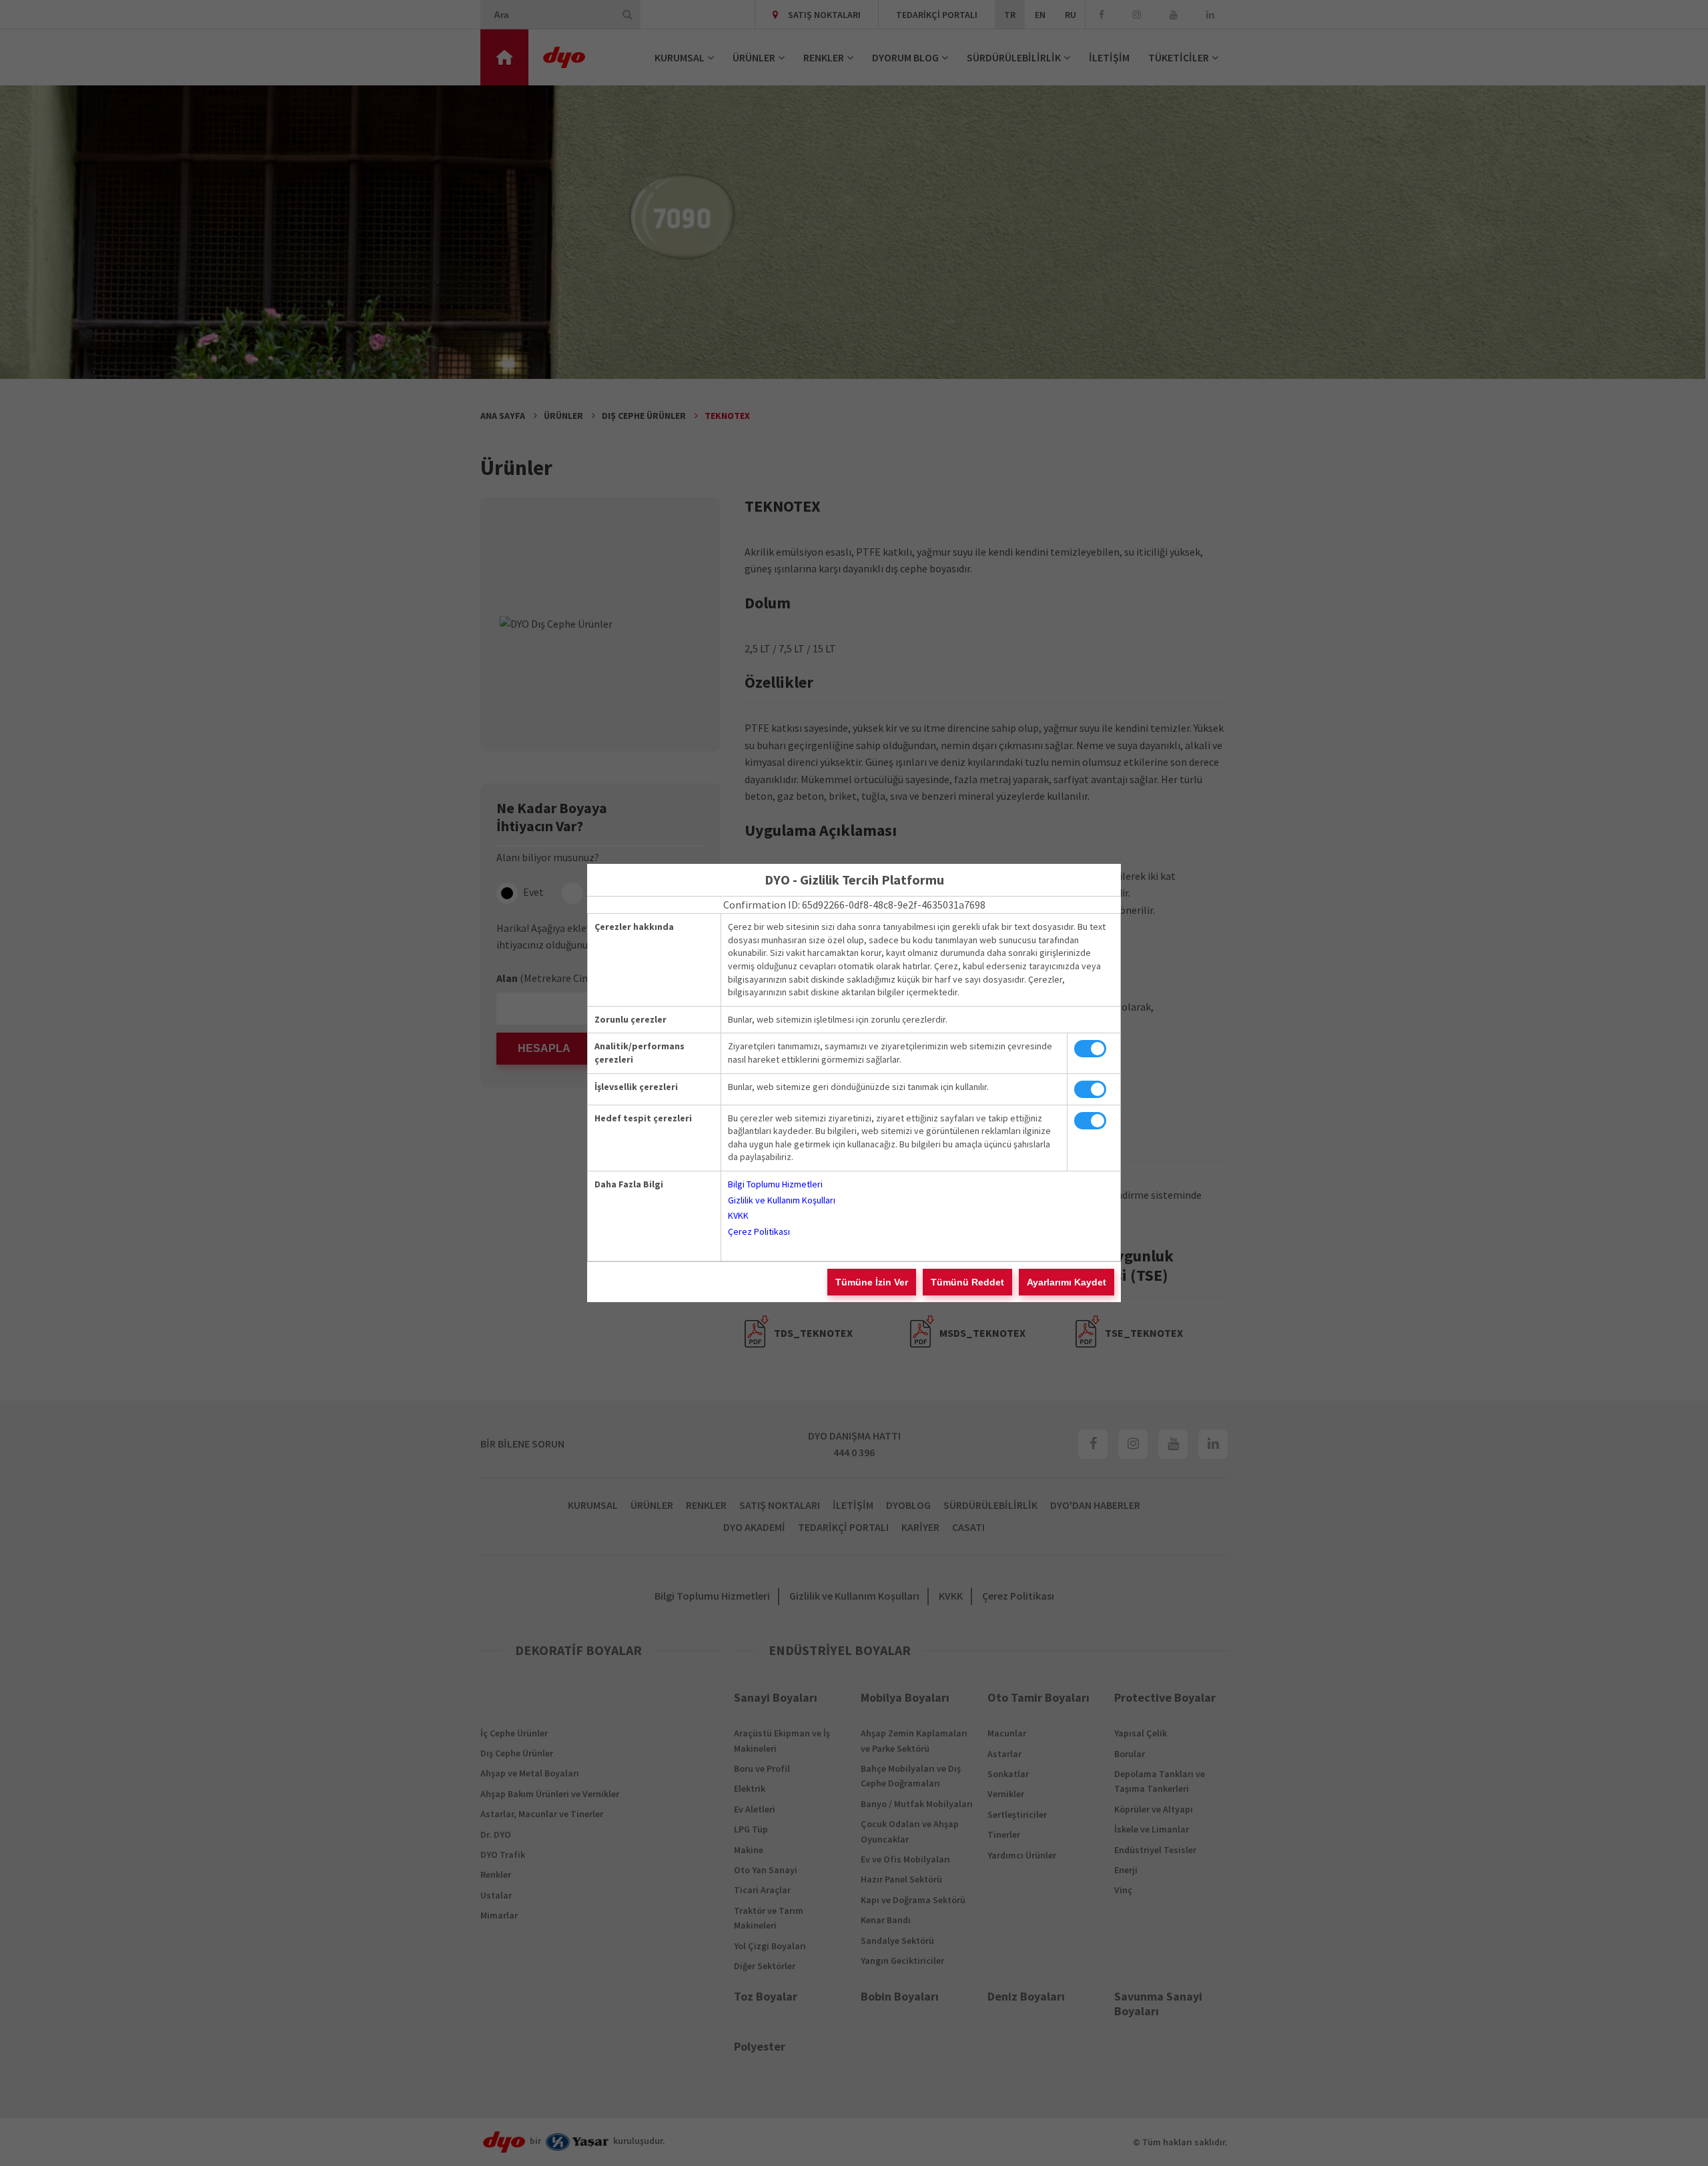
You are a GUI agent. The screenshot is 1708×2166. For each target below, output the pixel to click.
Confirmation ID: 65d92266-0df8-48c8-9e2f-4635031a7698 (854, 905)
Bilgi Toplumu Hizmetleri (775, 1184)
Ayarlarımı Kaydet (1066, 1282)
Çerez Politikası (759, 1231)
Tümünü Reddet (967, 1282)
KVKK (738, 1215)
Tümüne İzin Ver (872, 1282)
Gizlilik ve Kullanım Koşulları (782, 1200)
